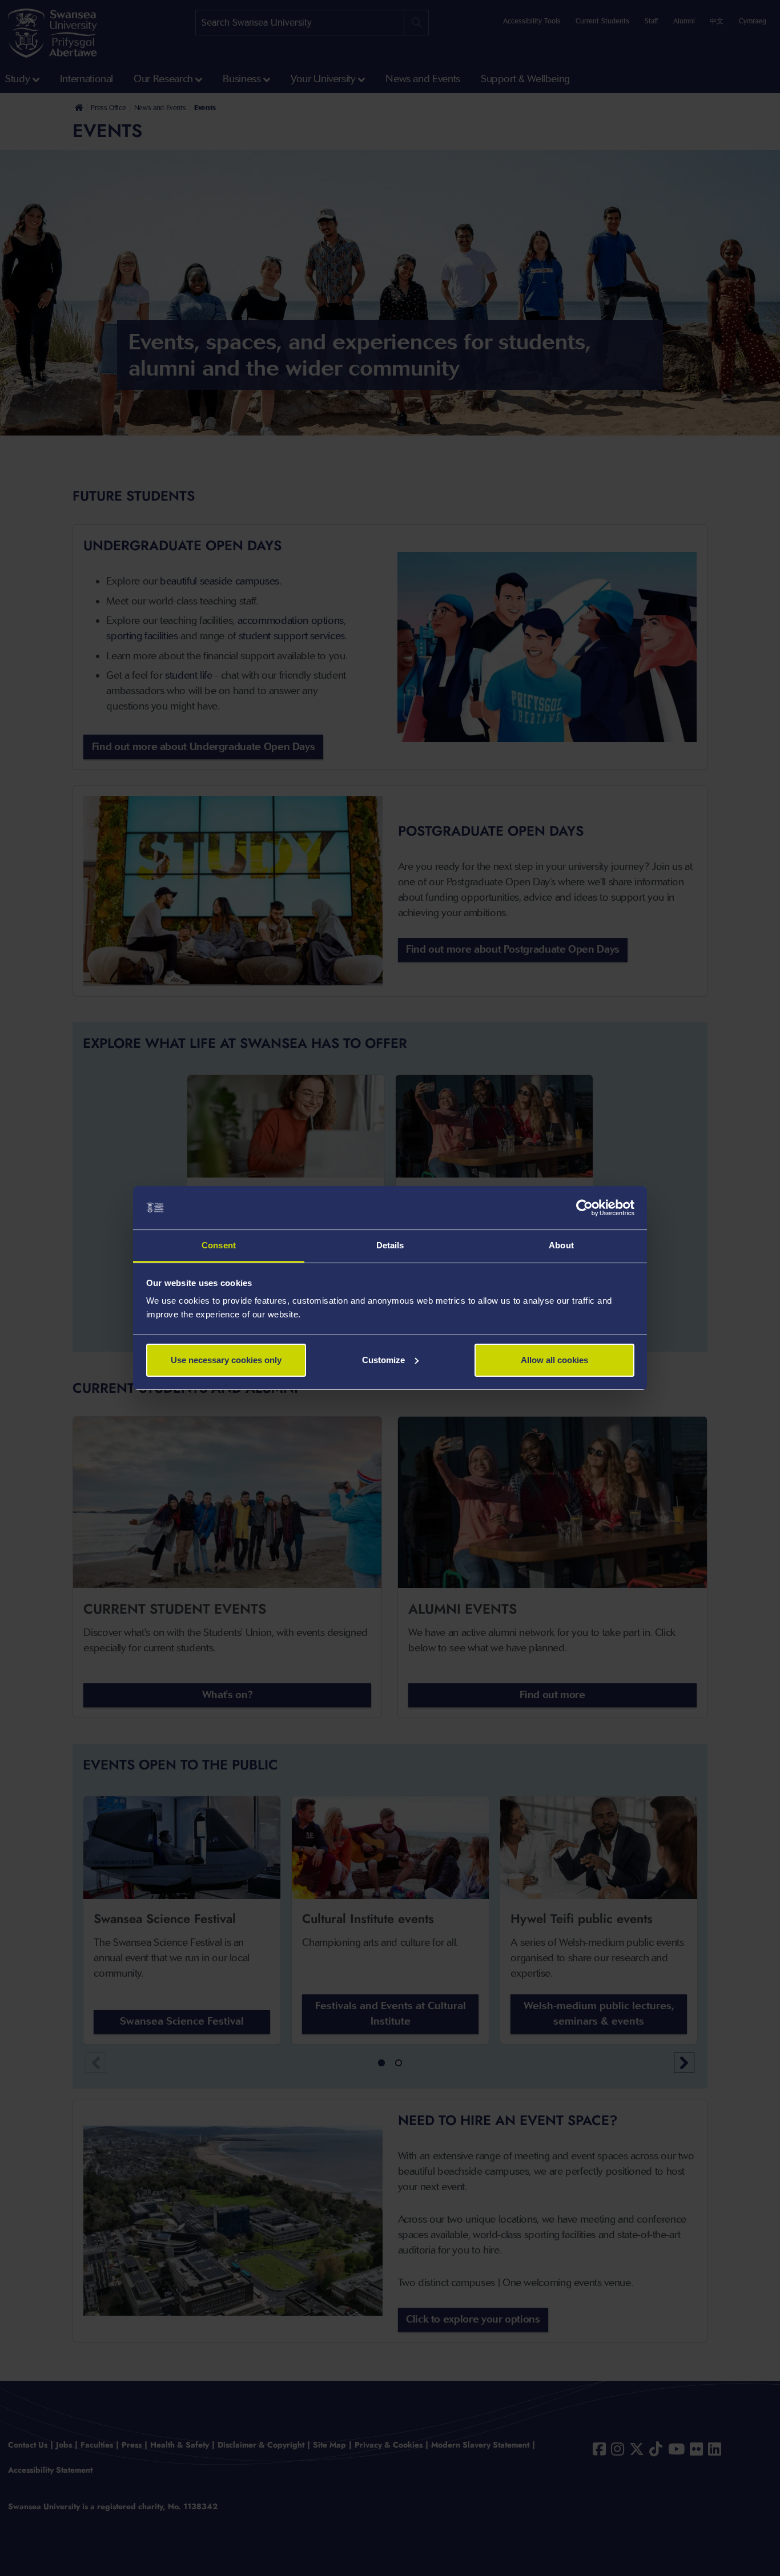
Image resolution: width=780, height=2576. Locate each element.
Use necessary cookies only (226, 1360)
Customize (383, 1360)
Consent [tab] (219, 1245)
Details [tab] (390, 1245)
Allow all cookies (554, 1360)
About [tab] (561, 1245)
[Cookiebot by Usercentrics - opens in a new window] (584, 1208)
